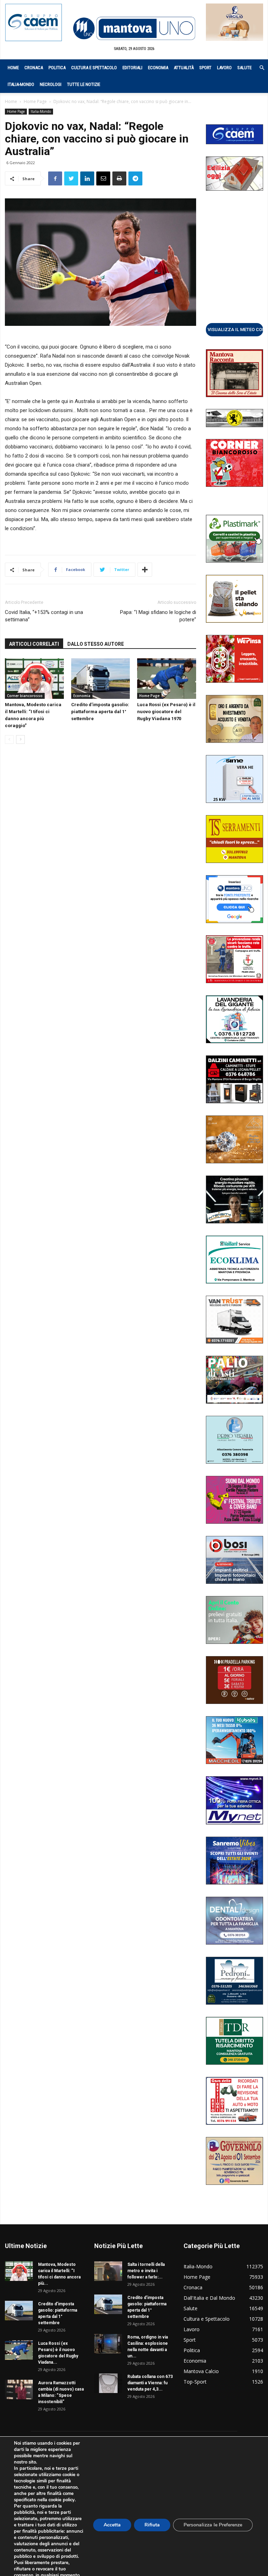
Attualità (184, 68)
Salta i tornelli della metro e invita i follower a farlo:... (146, 2271)
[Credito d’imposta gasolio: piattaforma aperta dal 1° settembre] (101, 679)
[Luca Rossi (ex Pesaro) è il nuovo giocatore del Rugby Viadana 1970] (167, 679)
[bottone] (234, 329)
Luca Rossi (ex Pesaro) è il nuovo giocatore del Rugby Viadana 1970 (166, 712)
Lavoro (224, 68)
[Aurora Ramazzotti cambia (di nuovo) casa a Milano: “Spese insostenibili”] (19, 2390)
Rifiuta (152, 2525)
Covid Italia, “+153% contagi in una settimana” (44, 616)
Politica (57, 68)
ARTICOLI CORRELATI (34, 644)
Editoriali (132, 68)
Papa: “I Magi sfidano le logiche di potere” (158, 616)
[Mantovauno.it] (134, 28)
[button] (258, 68)
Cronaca (34, 68)
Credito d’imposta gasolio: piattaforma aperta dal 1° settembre (100, 712)
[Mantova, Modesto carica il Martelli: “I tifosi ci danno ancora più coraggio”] (34, 679)
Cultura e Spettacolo (94, 68)
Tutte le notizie (84, 84)
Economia (158, 68)
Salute (244, 68)
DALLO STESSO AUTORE (96, 644)
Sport (205, 68)
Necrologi (51, 84)
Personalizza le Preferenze (213, 2525)
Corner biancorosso (25, 696)
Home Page (35, 101)
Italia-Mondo (21, 84)
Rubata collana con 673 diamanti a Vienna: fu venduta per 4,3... (150, 2383)
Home (13, 68)
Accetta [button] (112, 2525)
